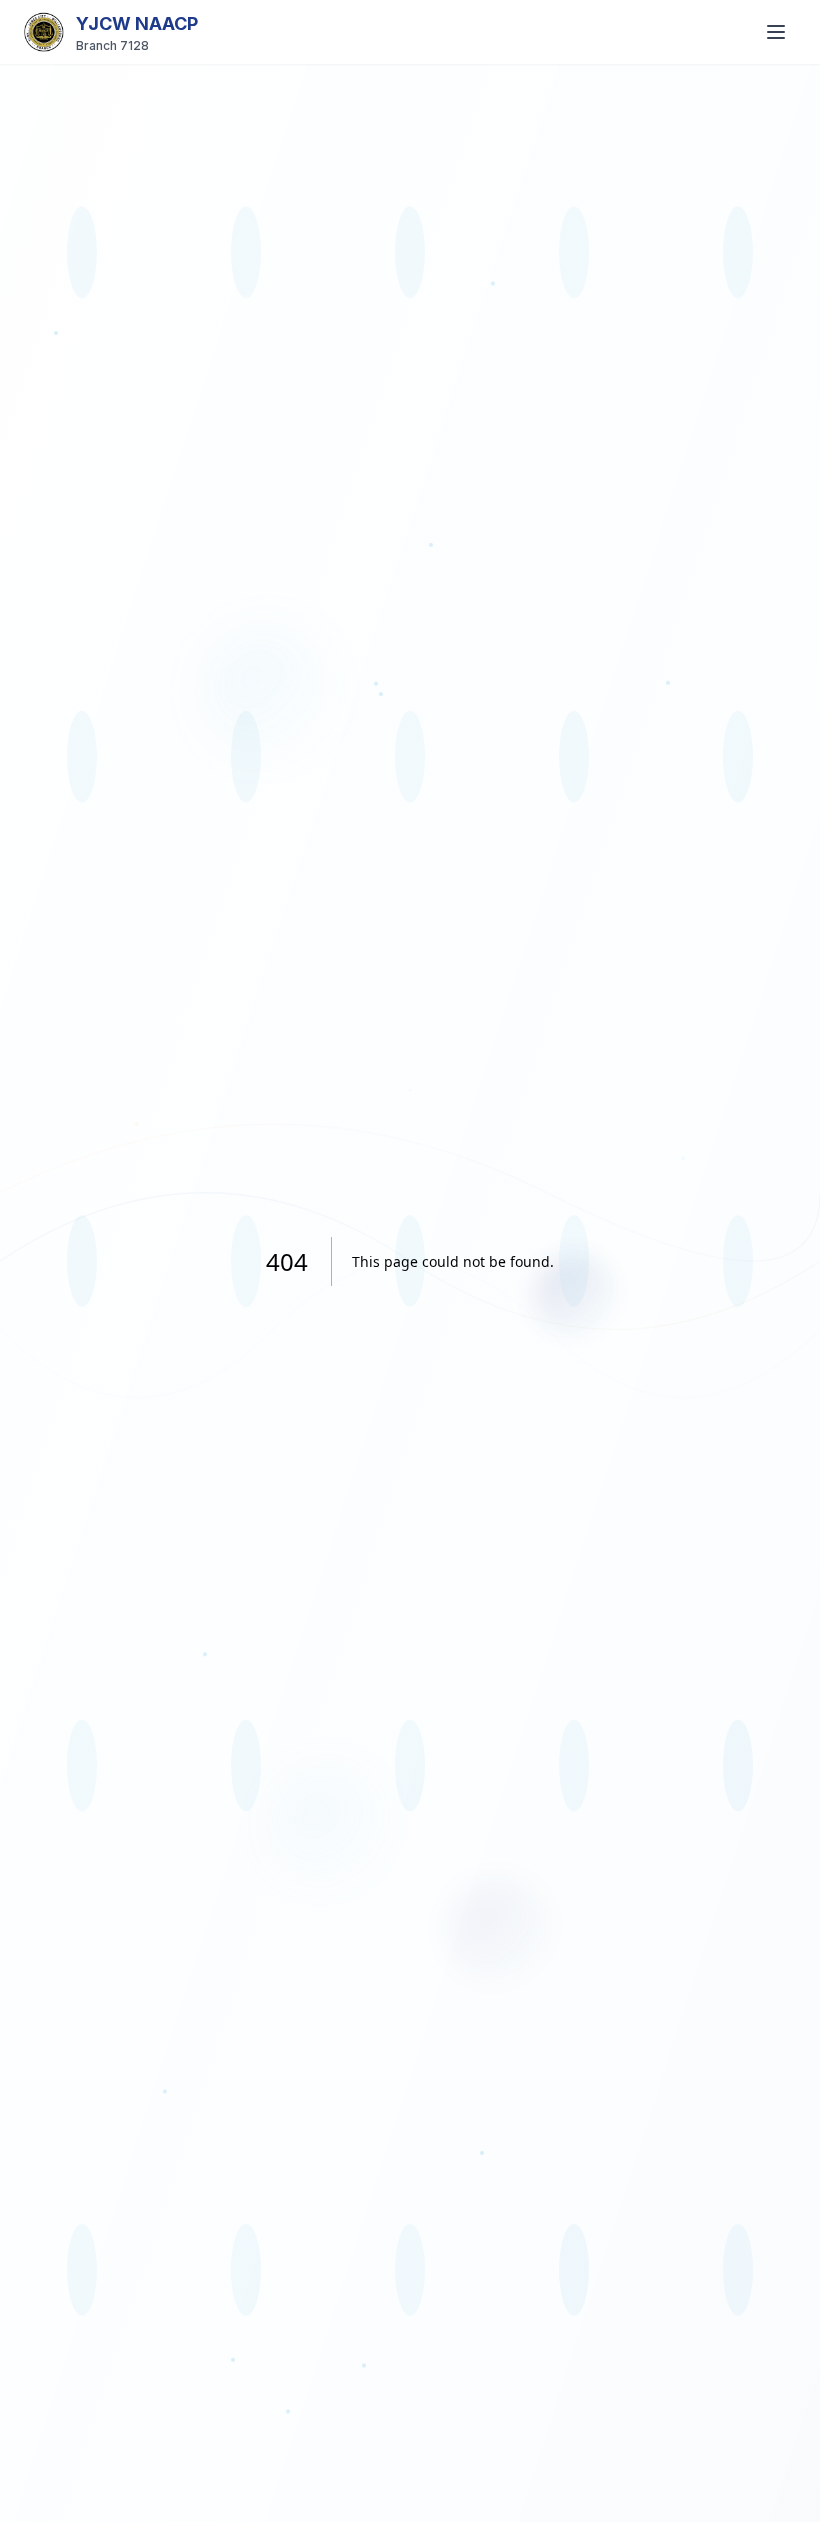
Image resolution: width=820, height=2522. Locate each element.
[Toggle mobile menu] (776, 32)
